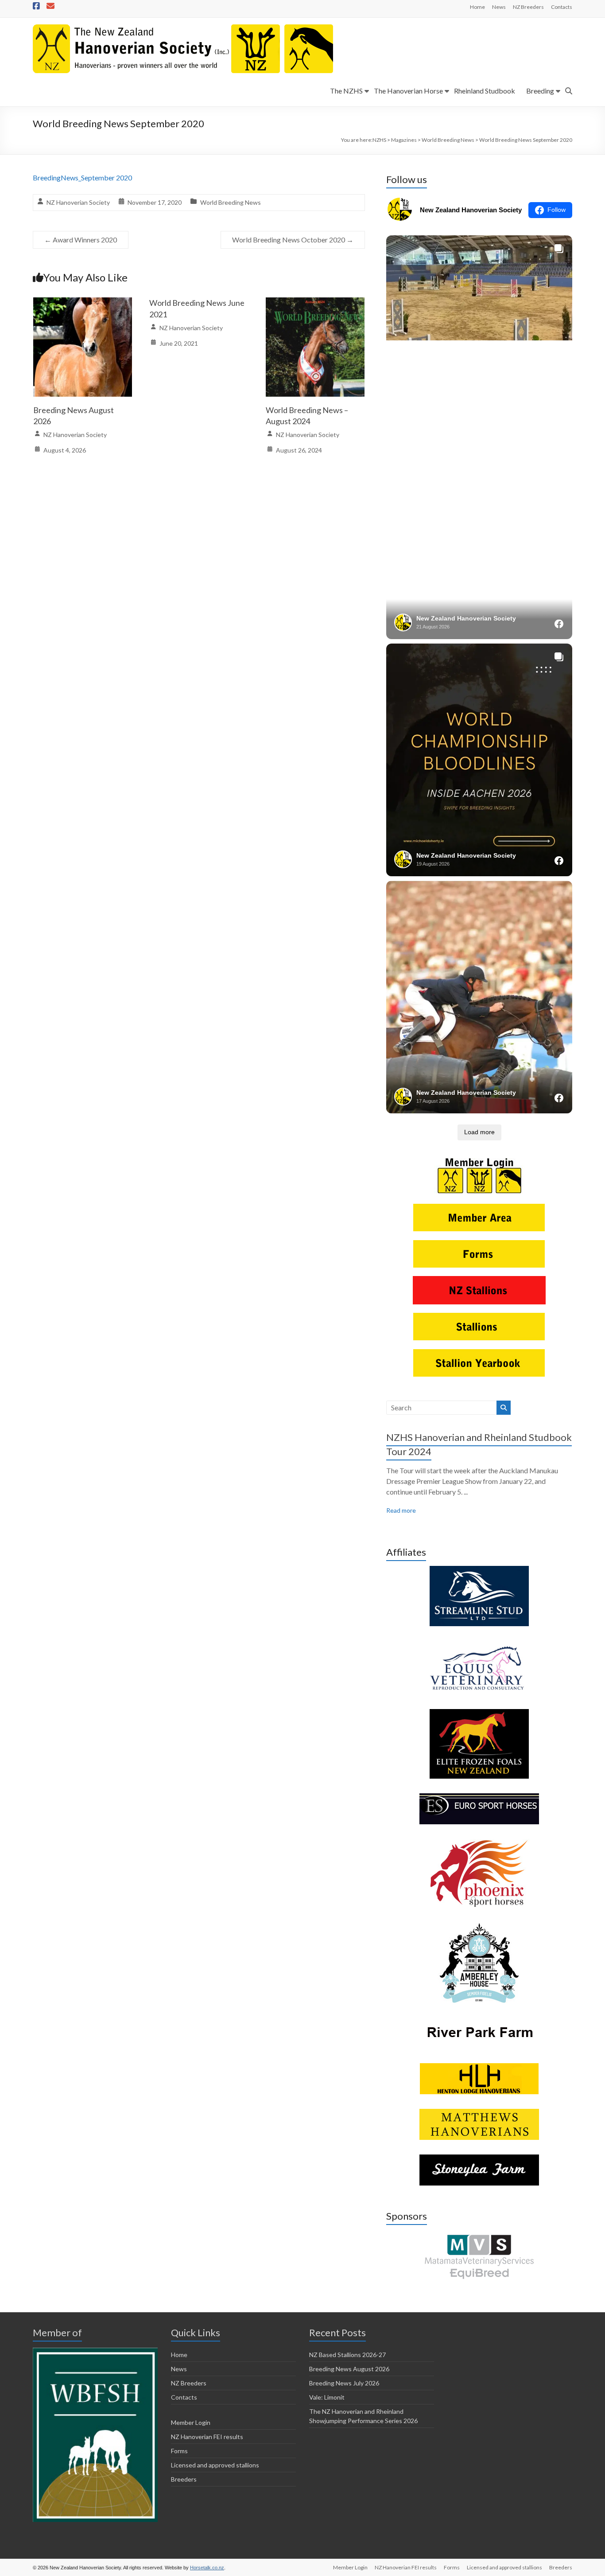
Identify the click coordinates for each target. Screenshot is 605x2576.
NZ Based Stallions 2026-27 (347, 2355)
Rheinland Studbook (485, 91)
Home (477, 7)
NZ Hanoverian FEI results (207, 2437)
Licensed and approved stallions (215, 2465)
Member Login (191, 2422)
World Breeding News (231, 202)
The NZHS (346, 91)
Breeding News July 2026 (344, 2383)
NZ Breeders (528, 7)
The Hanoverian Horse (408, 91)
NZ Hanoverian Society (78, 202)
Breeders (184, 2479)
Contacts (562, 7)
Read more (401, 1510)
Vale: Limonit (327, 2397)
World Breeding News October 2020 (293, 240)
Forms (179, 2451)
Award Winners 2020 (81, 240)
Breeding (540, 91)
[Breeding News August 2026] (83, 303)
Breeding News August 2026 (349, 2369)
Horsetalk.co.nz (207, 2568)
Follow (557, 210)
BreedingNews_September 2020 (82, 178)
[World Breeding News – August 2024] (315, 303)
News (499, 7)
